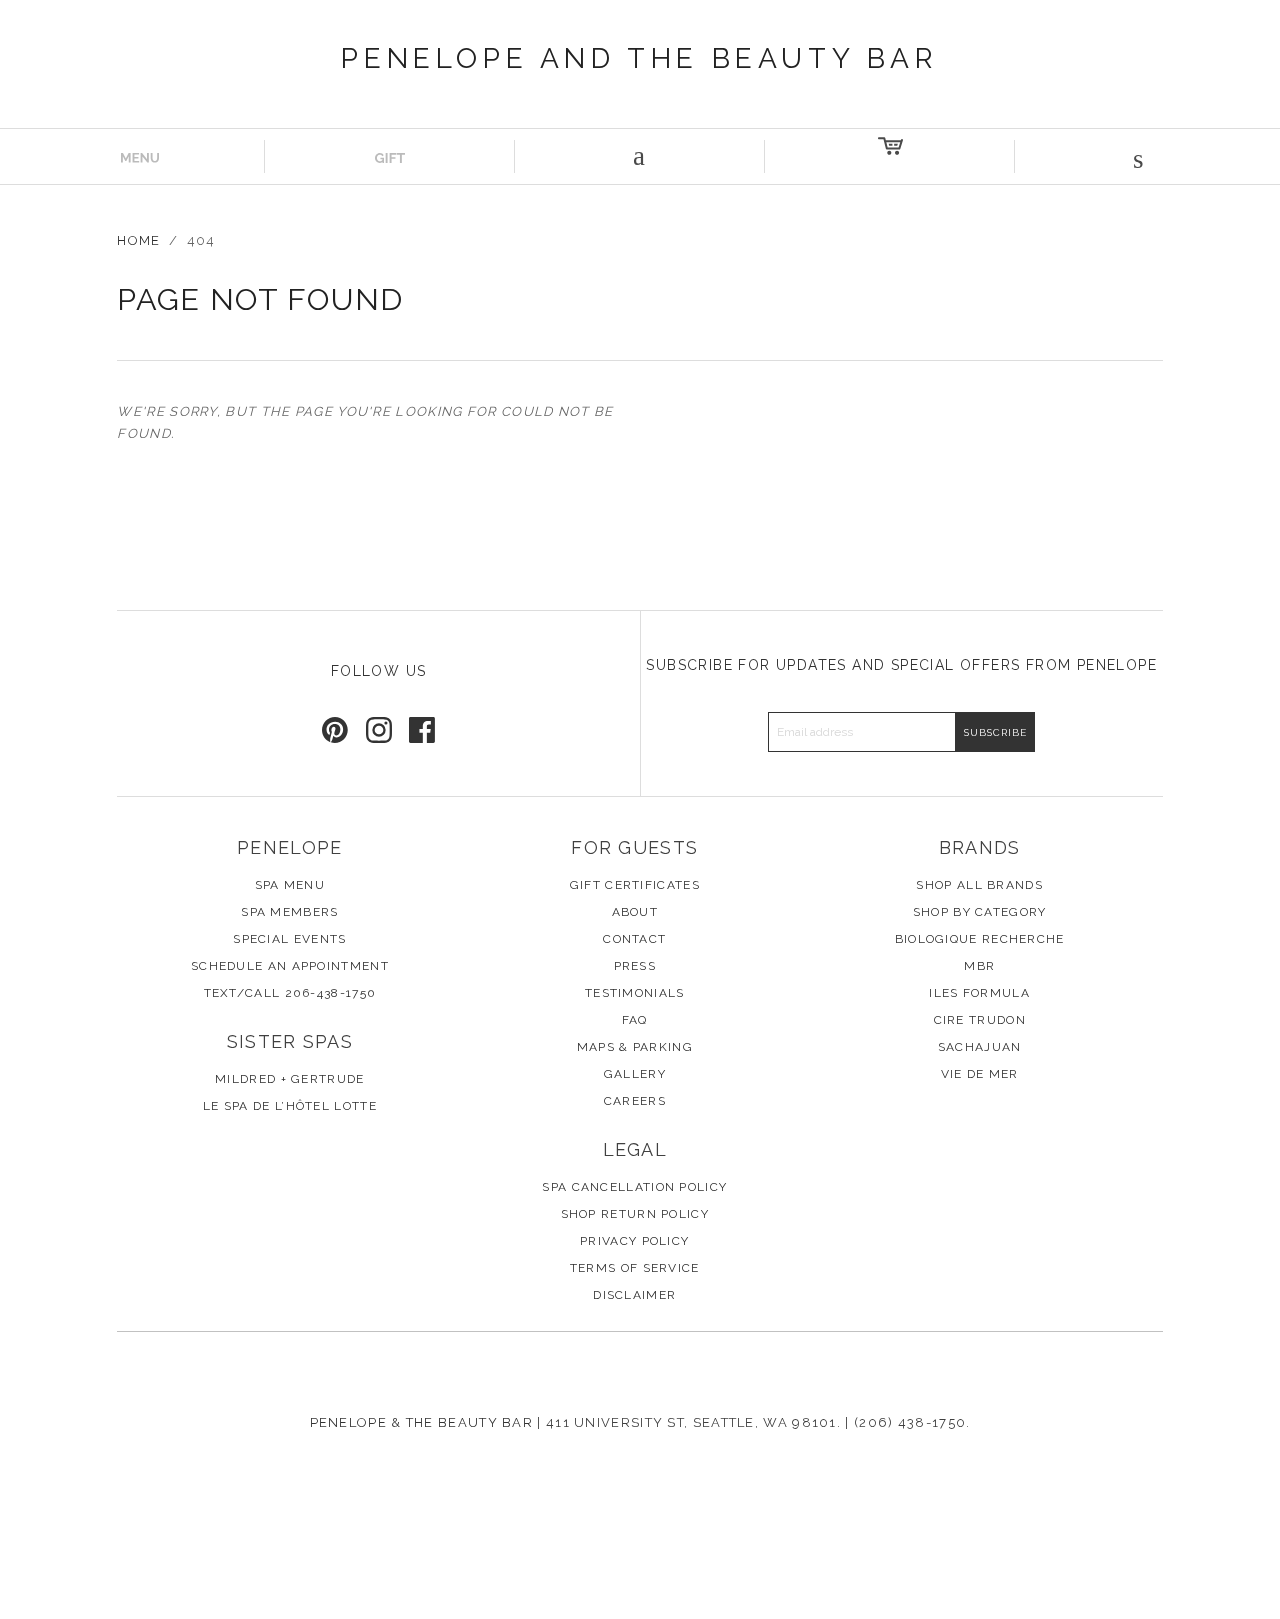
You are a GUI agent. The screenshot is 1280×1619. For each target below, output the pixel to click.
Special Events (289, 939)
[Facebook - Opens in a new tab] (422, 730)
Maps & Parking (635, 1047)
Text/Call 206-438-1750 (290, 993)
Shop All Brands (979, 885)
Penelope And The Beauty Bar (639, 58)
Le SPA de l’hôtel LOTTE (290, 1106)
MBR (979, 966)
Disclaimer (634, 1295)
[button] (1140, 156)
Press (635, 966)
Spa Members (289, 912)
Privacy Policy (634, 1241)
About (635, 912)
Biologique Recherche (980, 939)
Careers (635, 1101)
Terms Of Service (635, 1268)
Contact (634, 939)
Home (138, 240)
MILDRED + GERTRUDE (289, 1079)
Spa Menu (290, 885)
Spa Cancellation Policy (634, 1187)
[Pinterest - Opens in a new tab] (335, 730)
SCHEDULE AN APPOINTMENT (290, 966)
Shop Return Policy (635, 1214)
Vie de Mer (980, 1074)
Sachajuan (980, 1047)
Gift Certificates (635, 885)
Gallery (635, 1074)
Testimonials (635, 993)
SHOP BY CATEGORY (980, 912)
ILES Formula (979, 993)
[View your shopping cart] (890, 156)
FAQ (635, 1020)
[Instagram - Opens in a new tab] (379, 730)
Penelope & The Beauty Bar (422, 1422)
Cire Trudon (980, 1020)
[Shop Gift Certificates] (390, 156)
